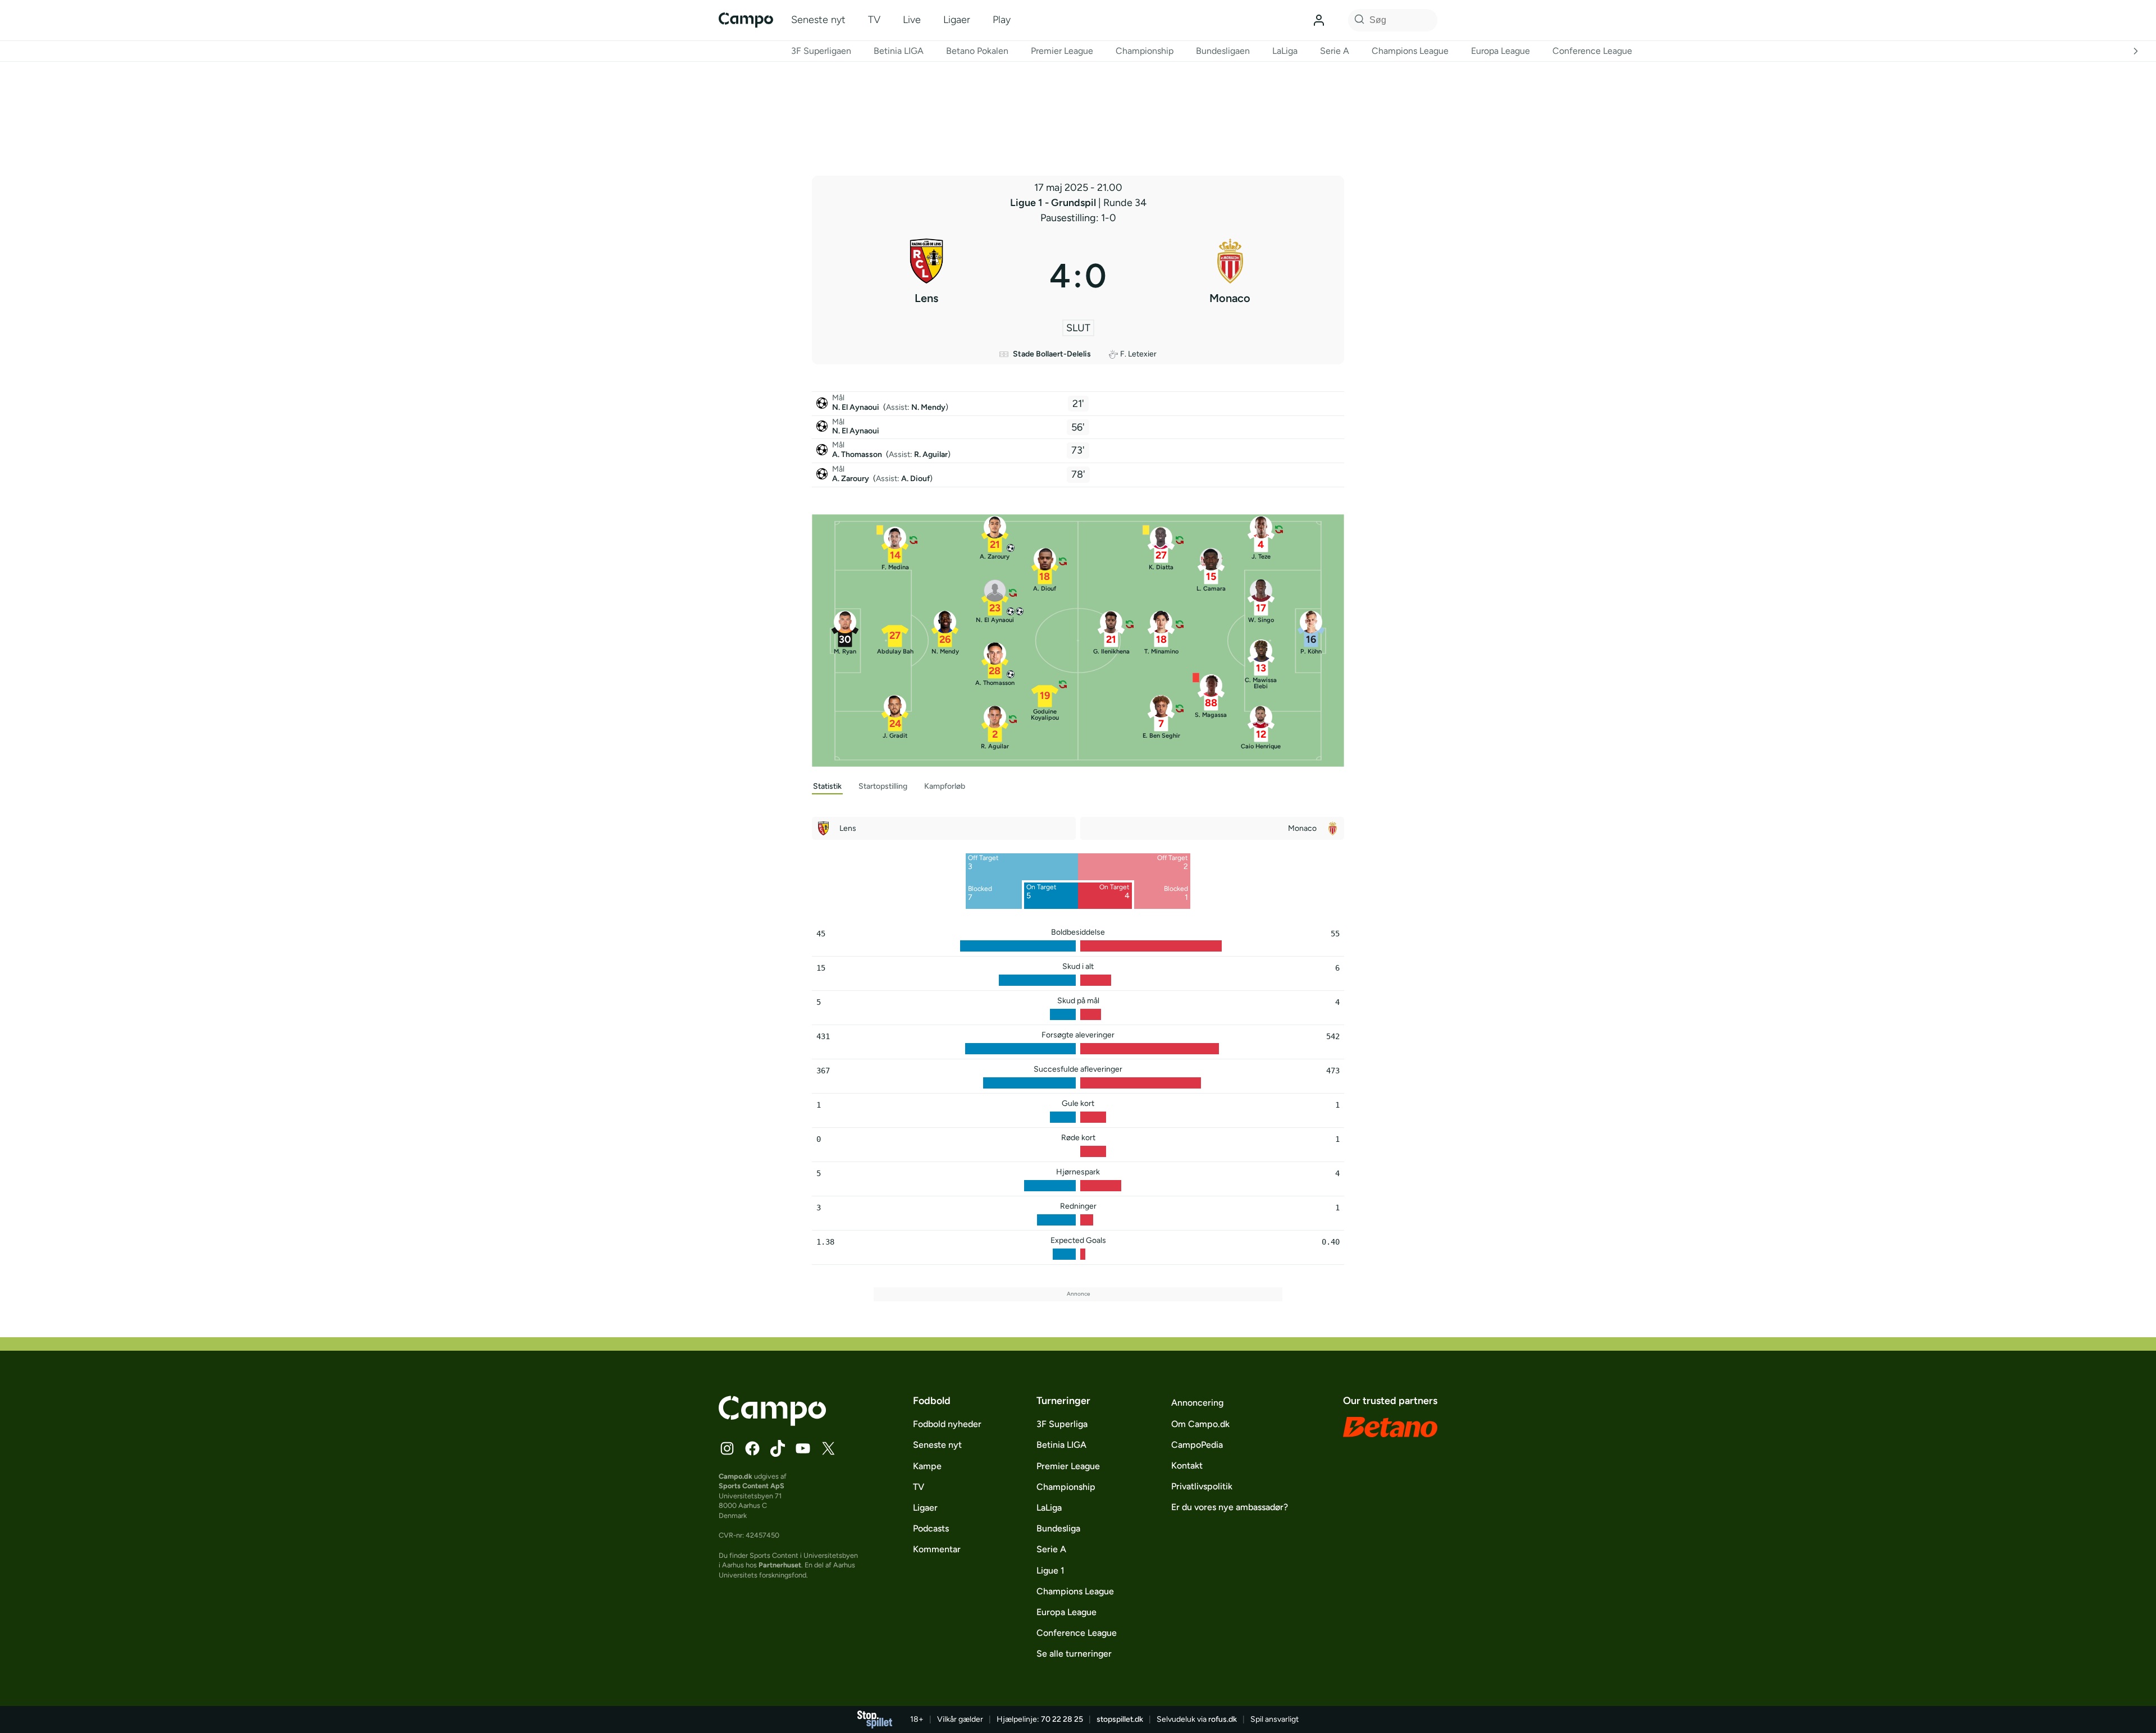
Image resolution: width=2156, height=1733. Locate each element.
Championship (1145, 51)
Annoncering (1197, 1403)
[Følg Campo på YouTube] (803, 1448)
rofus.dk (1223, 1719)
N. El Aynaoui (857, 407)
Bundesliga (1058, 1528)
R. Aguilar (931, 454)
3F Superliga (1062, 1424)
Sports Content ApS (752, 1486)
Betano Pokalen (977, 51)
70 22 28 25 (1062, 1719)
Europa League (1500, 51)
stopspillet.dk (1120, 1719)
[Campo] (746, 20)
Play (1002, 20)
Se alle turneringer (1074, 1654)
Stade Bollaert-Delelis (1052, 354)
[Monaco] (1230, 276)
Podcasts (931, 1528)
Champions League (1410, 51)
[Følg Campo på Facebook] (752, 1448)
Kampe (927, 1466)
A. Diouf (915, 479)
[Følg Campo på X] (828, 1448)
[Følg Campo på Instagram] (727, 1448)
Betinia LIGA (899, 51)
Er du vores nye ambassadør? (1230, 1507)
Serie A (1335, 51)
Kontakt (1187, 1465)
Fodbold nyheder (947, 1424)
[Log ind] (1319, 20)
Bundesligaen (1223, 51)
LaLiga (1285, 51)
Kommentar (937, 1549)
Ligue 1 (1050, 1570)
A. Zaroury (851, 479)
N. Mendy (928, 407)
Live (912, 20)
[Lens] (926, 276)
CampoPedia (1197, 1445)
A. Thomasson (858, 454)
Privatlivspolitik (1202, 1486)
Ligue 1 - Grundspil (1054, 203)
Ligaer (957, 20)
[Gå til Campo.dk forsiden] (772, 1423)
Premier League (1062, 51)
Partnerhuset (780, 1565)
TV (874, 20)
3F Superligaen (821, 51)
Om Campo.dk (1200, 1424)
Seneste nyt (818, 20)
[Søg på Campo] (1358, 20)
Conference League (1592, 51)
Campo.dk (736, 1476)
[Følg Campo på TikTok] (778, 1448)
